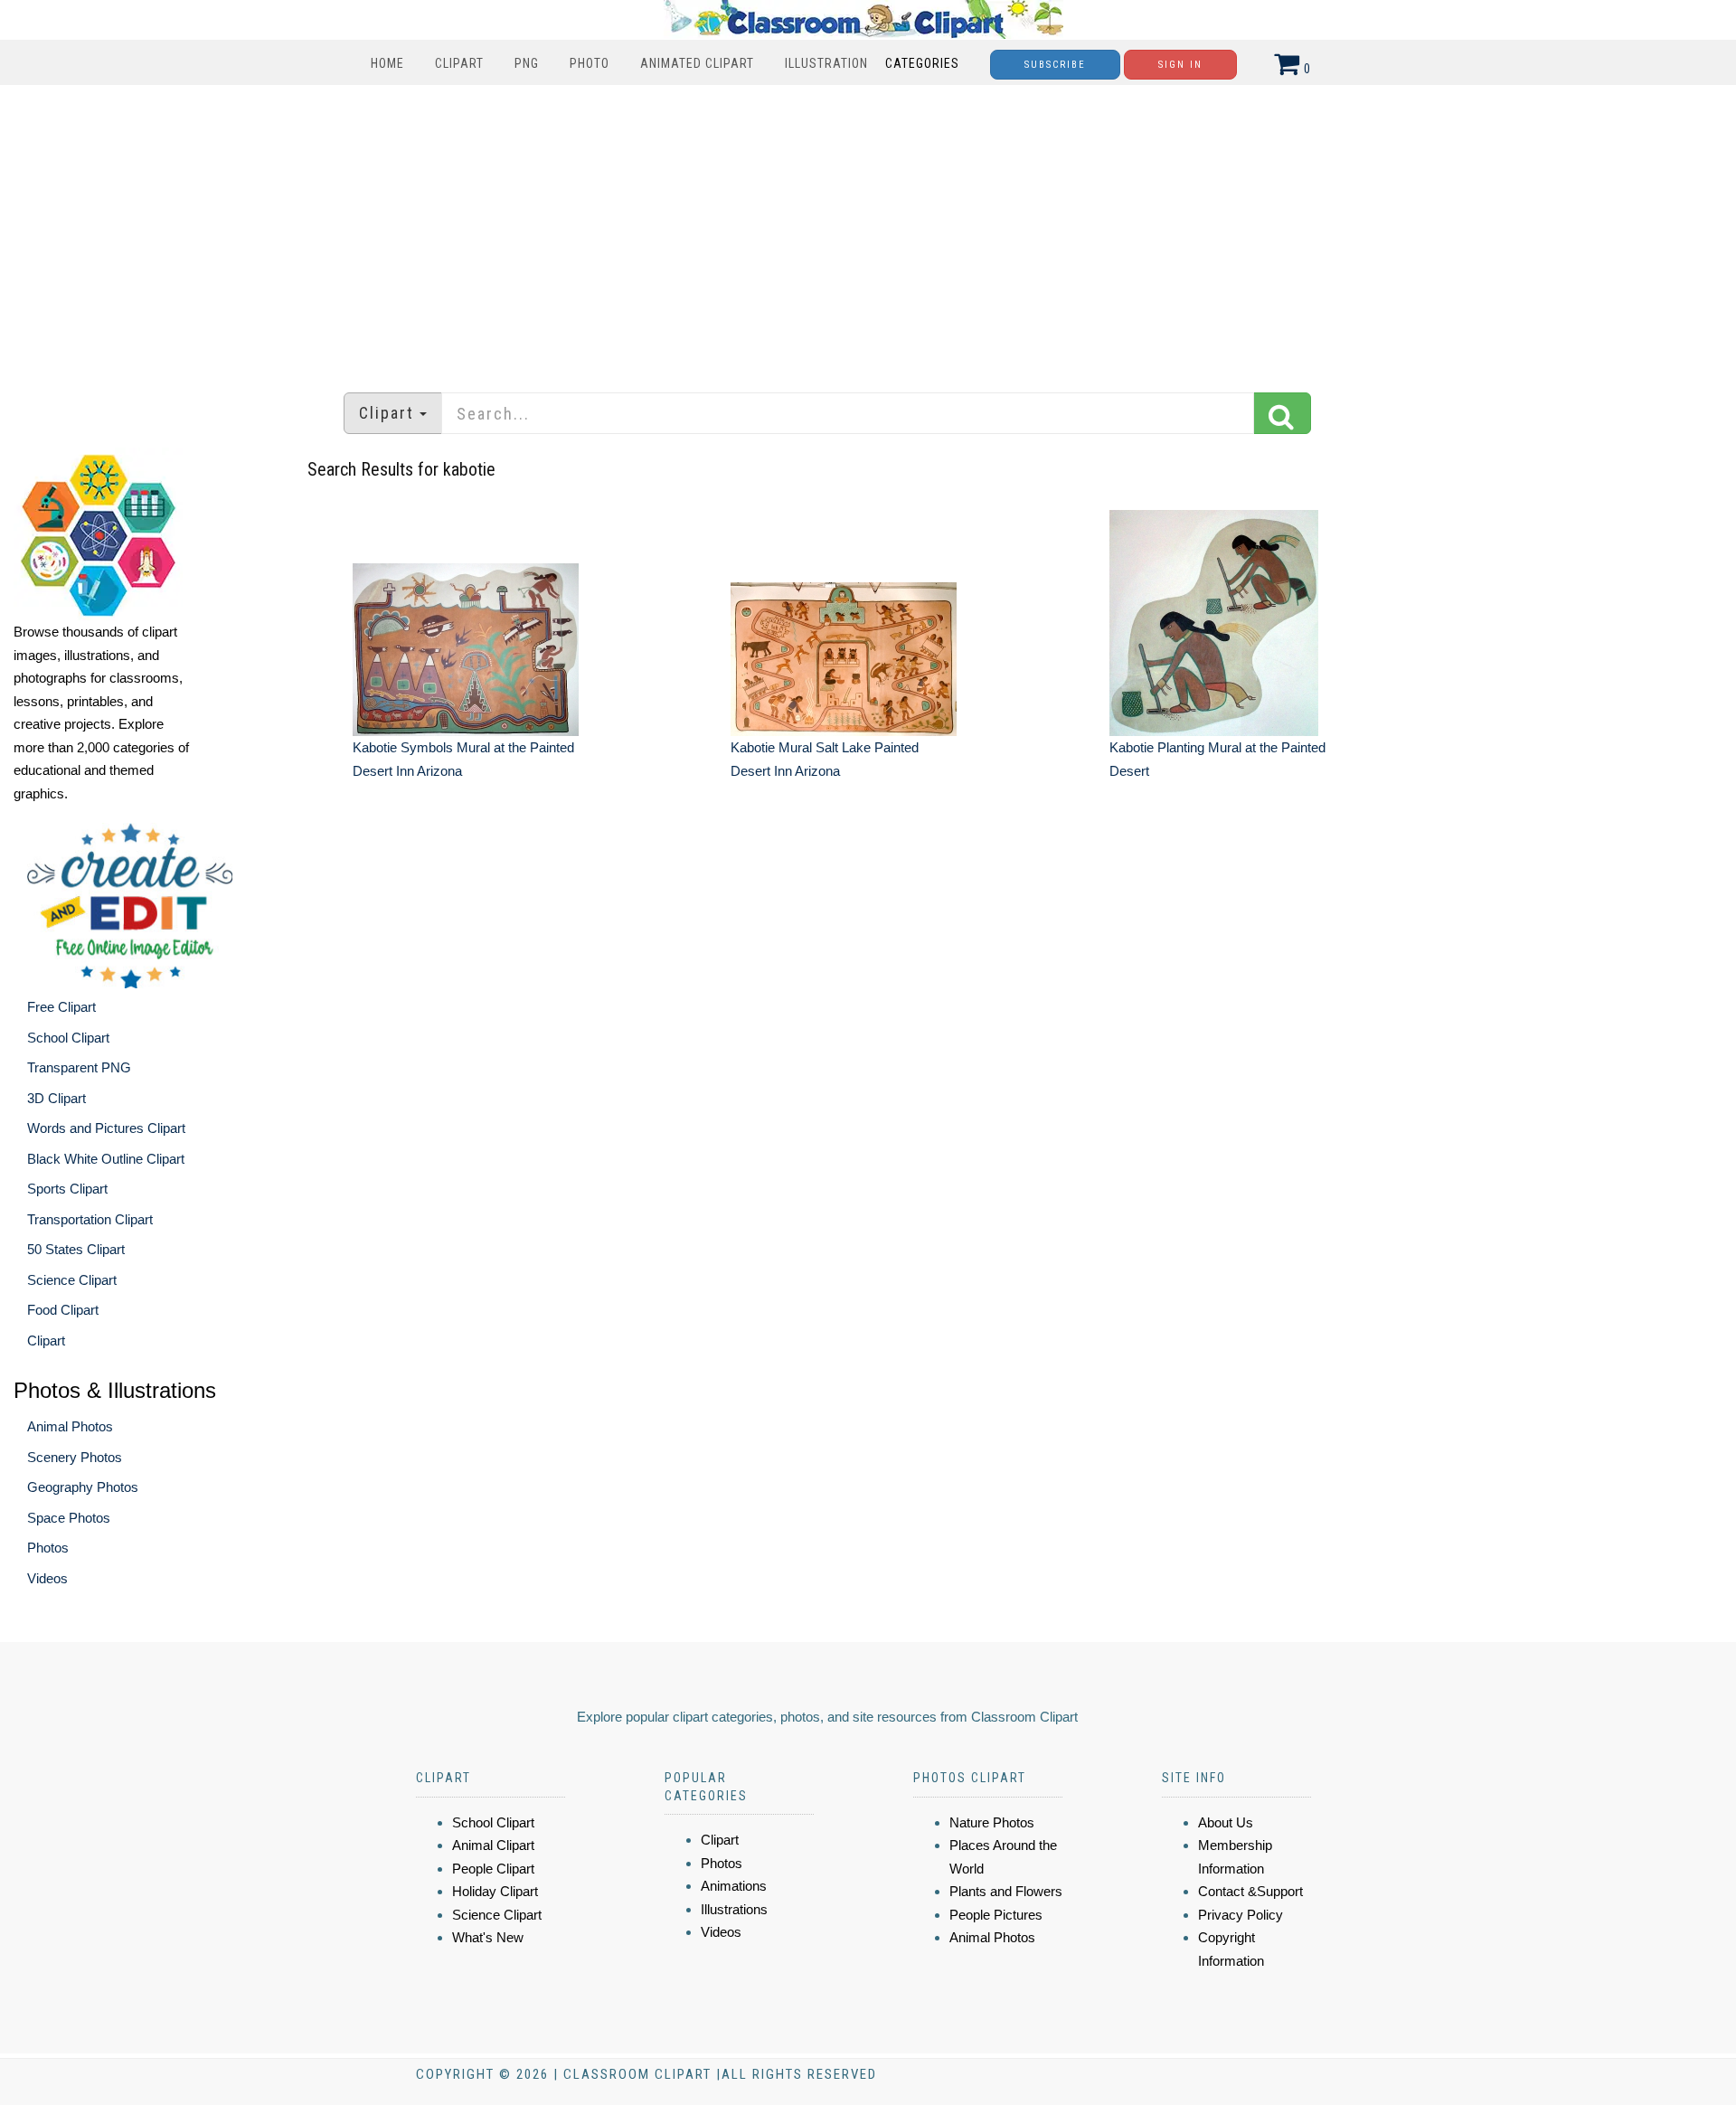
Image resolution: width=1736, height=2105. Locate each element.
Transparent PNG (79, 1067)
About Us (1226, 1822)
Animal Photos (70, 1426)
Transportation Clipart (90, 1219)
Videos (47, 1578)
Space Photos (69, 1518)
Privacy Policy (1241, 1915)
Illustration (826, 63)
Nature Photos (992, 1822)
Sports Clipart (67, 1189)
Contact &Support (1250, 1891)
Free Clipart (61, 1007)
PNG (527, 63)
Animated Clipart (697, 63)
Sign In (1180, 65)
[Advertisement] (868, 230)
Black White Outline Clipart (106, 1159)
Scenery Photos (75, 1457)
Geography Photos (83, 1487)
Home (387, 63)
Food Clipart (63, 1310)
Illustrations (734, 1909)
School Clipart (68, 1038)
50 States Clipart (76, 1249)
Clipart (459, 63)
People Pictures (996, 1915)
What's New (488, 1937)
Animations (734, 1886)
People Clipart (493, 1869)
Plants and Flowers (1006, 1891)
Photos (48, 1548)
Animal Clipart (493, 1845)
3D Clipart (57, 1098)
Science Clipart (72, 1280)
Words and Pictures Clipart (106, 1128)
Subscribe (1055, 65)
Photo (590, 63)
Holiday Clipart (495, 1891)
